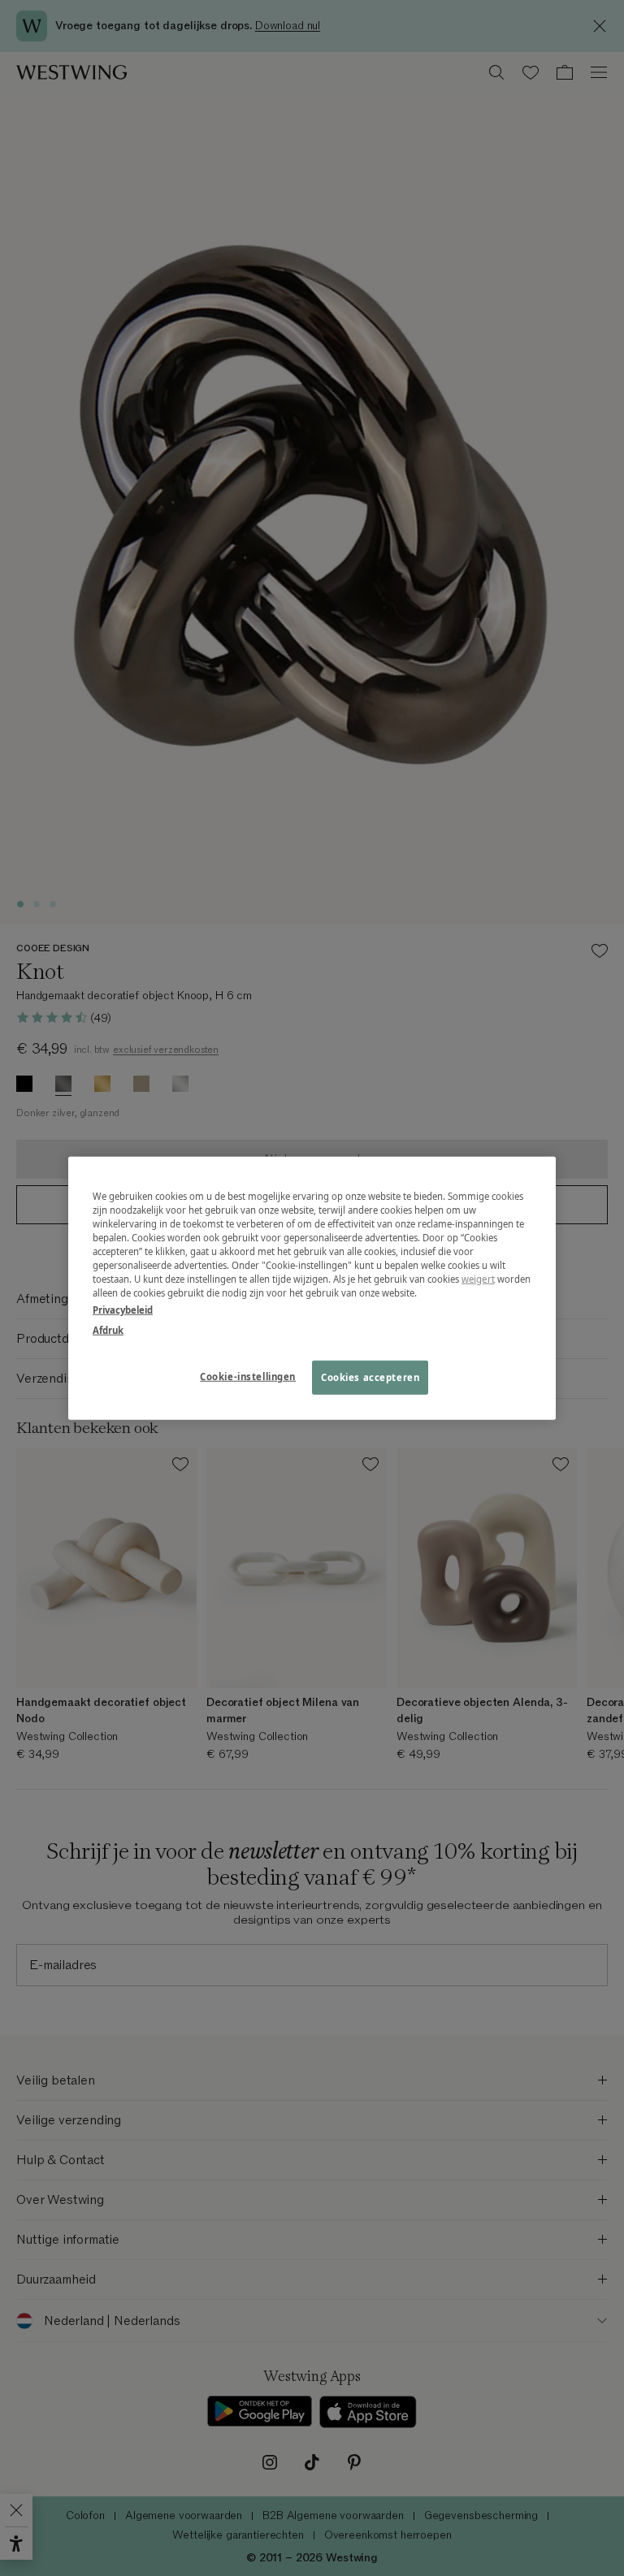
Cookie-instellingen (248, 1377)
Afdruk (108, 1330)
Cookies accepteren (370, 1377)
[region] (312, 1288)
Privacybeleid (123, 1310)
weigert (478, 1279)
